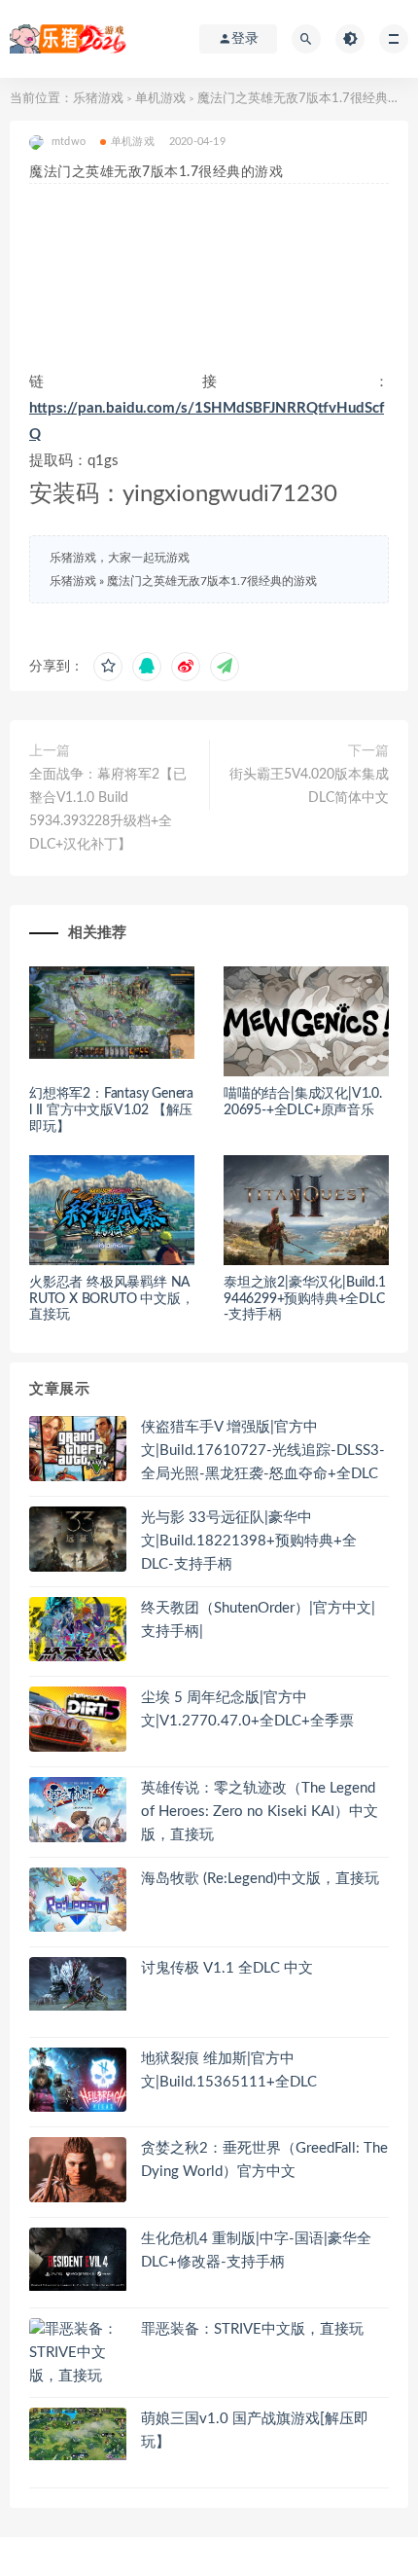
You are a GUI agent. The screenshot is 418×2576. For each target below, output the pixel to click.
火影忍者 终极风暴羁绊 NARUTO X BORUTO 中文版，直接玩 (111, 1299)
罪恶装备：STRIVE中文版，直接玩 (252, 2329)
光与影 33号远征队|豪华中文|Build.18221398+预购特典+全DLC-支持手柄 (249, 1541)
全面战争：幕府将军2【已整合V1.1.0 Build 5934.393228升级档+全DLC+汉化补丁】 (108, 810)
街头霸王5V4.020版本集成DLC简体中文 (309, 786)
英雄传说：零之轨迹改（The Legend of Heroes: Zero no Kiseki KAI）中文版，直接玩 (260, 1812)
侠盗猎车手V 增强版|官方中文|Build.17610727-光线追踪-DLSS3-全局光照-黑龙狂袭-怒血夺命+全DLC (263, 1451)
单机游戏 (160, 99)
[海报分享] (225, 667)
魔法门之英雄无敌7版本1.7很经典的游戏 (212, 581)
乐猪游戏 (98, 99)
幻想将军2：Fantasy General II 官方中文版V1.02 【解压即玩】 (111, 1110)
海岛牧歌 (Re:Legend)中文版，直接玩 (260, 1879)
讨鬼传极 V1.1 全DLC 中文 (227, 1968)
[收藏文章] (108, 667)
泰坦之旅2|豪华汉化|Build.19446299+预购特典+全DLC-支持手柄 (304, 1299)
